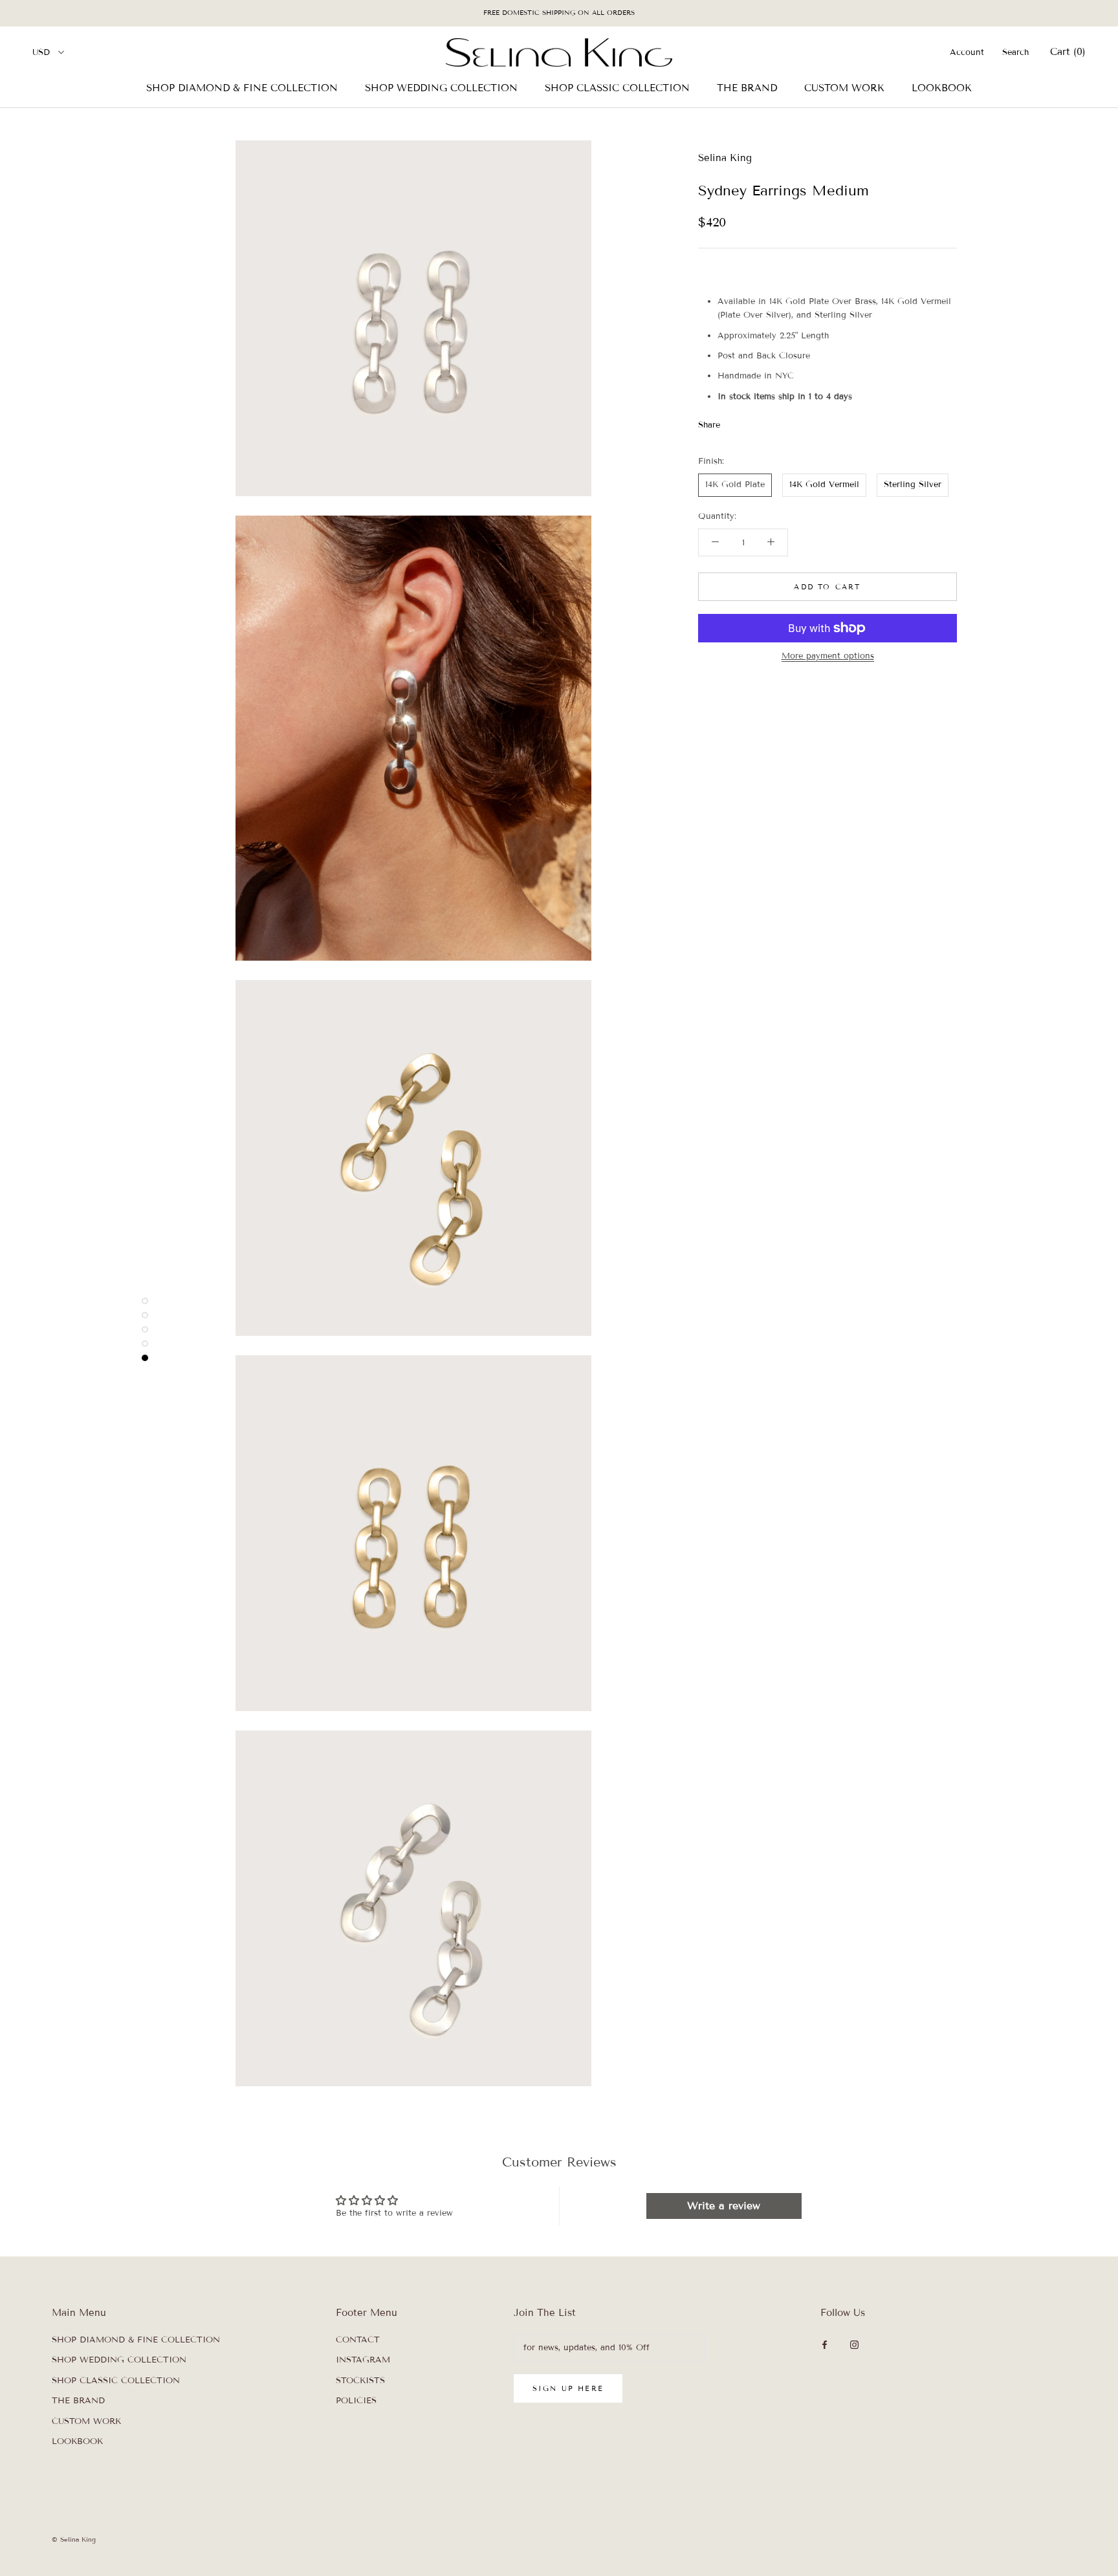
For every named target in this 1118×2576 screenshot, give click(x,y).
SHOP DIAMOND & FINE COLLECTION (242, 88)
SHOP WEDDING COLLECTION (441, 88)
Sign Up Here (568, 2388)
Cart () (1068, 52)
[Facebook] (732, 422)
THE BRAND (747, 88)
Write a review (724, 2206)
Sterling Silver (913, 485)
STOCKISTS (360, 2381)
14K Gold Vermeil (824, 485)
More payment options (828, 656)
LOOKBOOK (942, 88)
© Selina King (74, 2539)
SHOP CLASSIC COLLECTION (617, 88)
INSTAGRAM (363, 2360)
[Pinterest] (766, 422)
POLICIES (356, 2401)
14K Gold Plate (735, 485)
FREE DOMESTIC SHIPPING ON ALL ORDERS (559, 13)
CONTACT (358, 2340)
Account (967, 52)
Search (1015, 52)
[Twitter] (749, 422)
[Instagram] (854, 2345)
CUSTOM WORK (844, 88)
